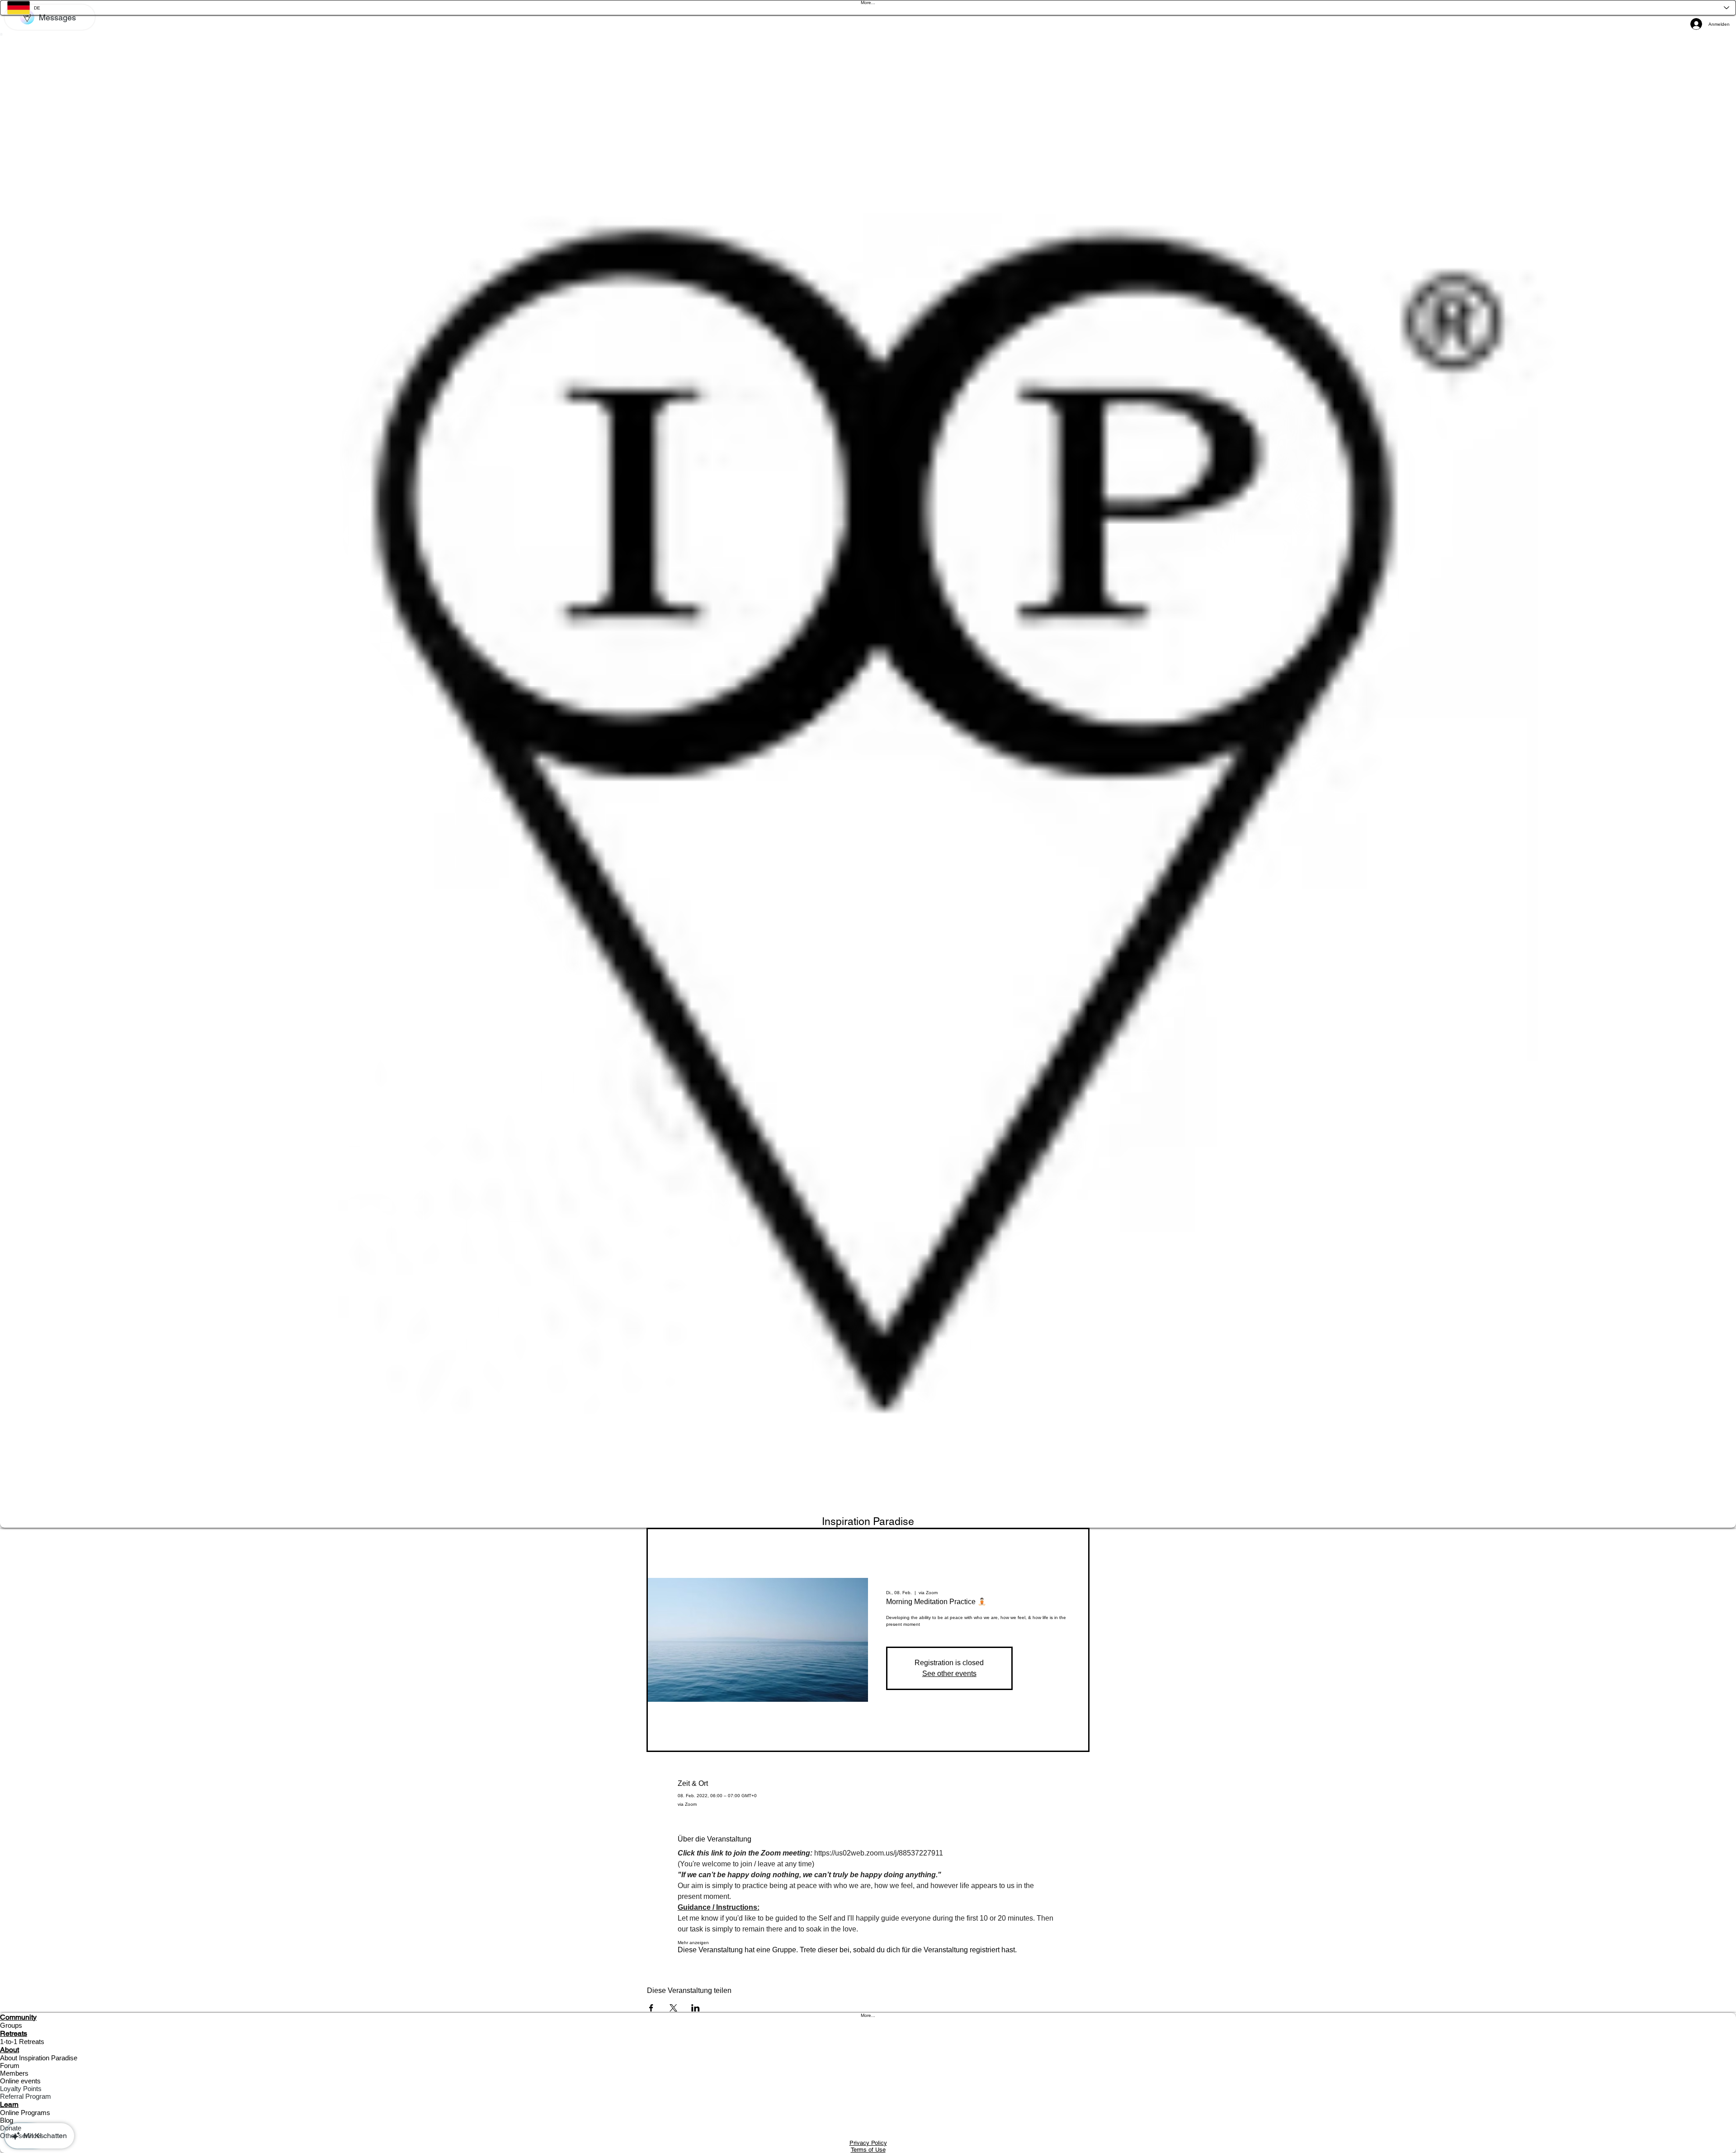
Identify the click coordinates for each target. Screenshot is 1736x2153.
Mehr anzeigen (693, 1943)
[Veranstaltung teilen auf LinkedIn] (696, 2008)
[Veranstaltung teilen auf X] (673, 2008)
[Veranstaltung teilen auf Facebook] (651, 2008)
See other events (949, 1674)
